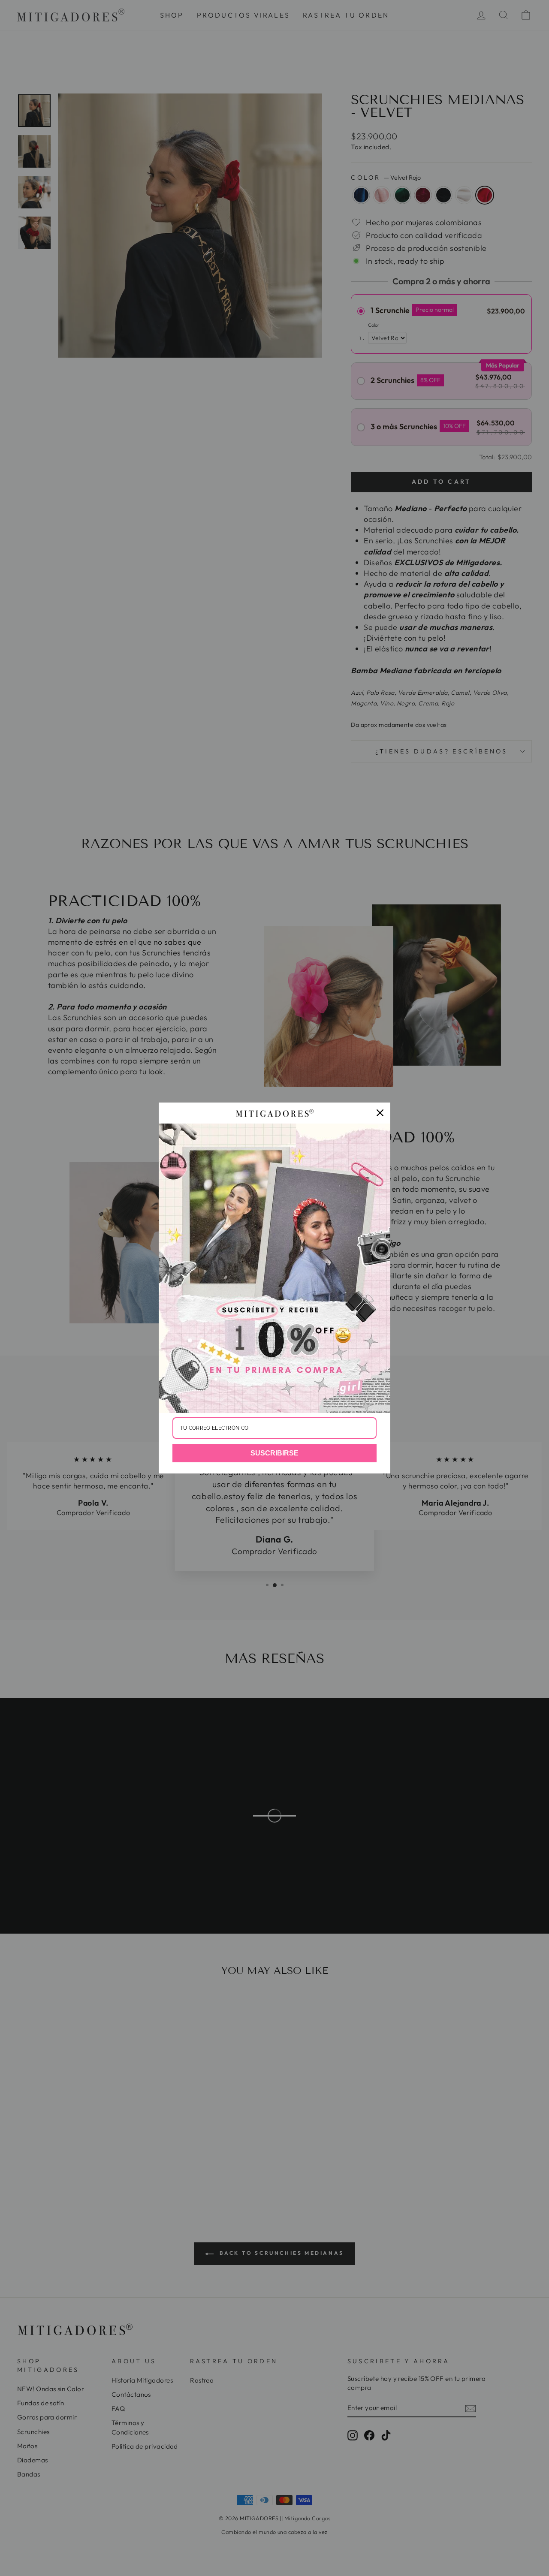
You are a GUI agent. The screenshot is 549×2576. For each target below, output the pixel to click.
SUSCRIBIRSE (274, 1453)
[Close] (380, 1113)
